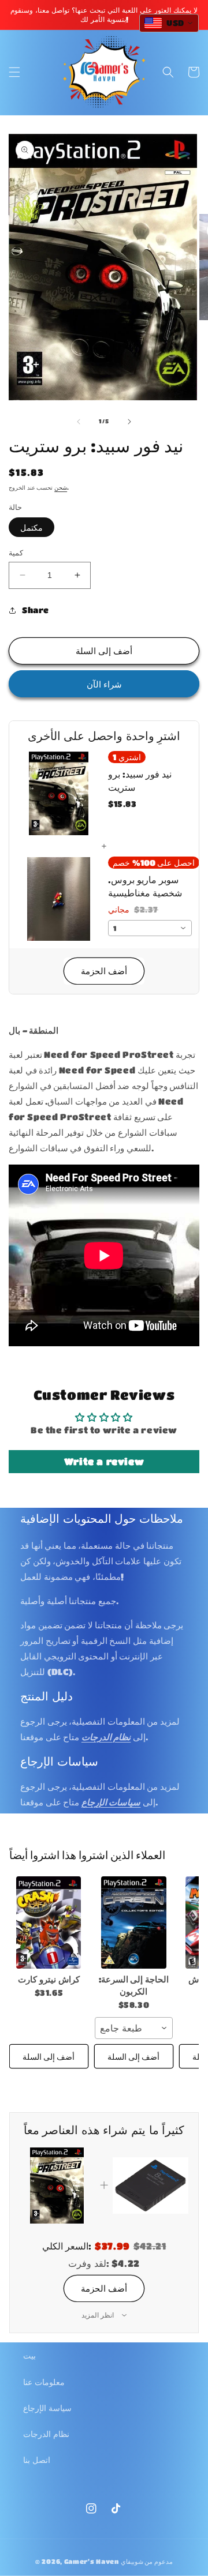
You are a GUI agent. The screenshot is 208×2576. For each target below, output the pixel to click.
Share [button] (36, 610)
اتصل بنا (37, 2459)
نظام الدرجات (46, 2434)
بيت (29, 2355)
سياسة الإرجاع (47, 2408)
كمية (16, 552)
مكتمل (31, 527)
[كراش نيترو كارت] (49, 1922)
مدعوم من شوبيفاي (147, 2561)
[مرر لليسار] (79, 422)
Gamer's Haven (92, 2561)
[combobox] (150, 928)
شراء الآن (104, 684)
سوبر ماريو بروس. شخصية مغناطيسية (145, 886)
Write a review (104, 1461)
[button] (14, 72)
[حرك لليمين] (129, 422)
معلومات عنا (44, 2382)
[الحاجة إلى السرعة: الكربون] (134, 1922)
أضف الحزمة (104, 971)
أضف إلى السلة (49, 2056)
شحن (61, 487)
